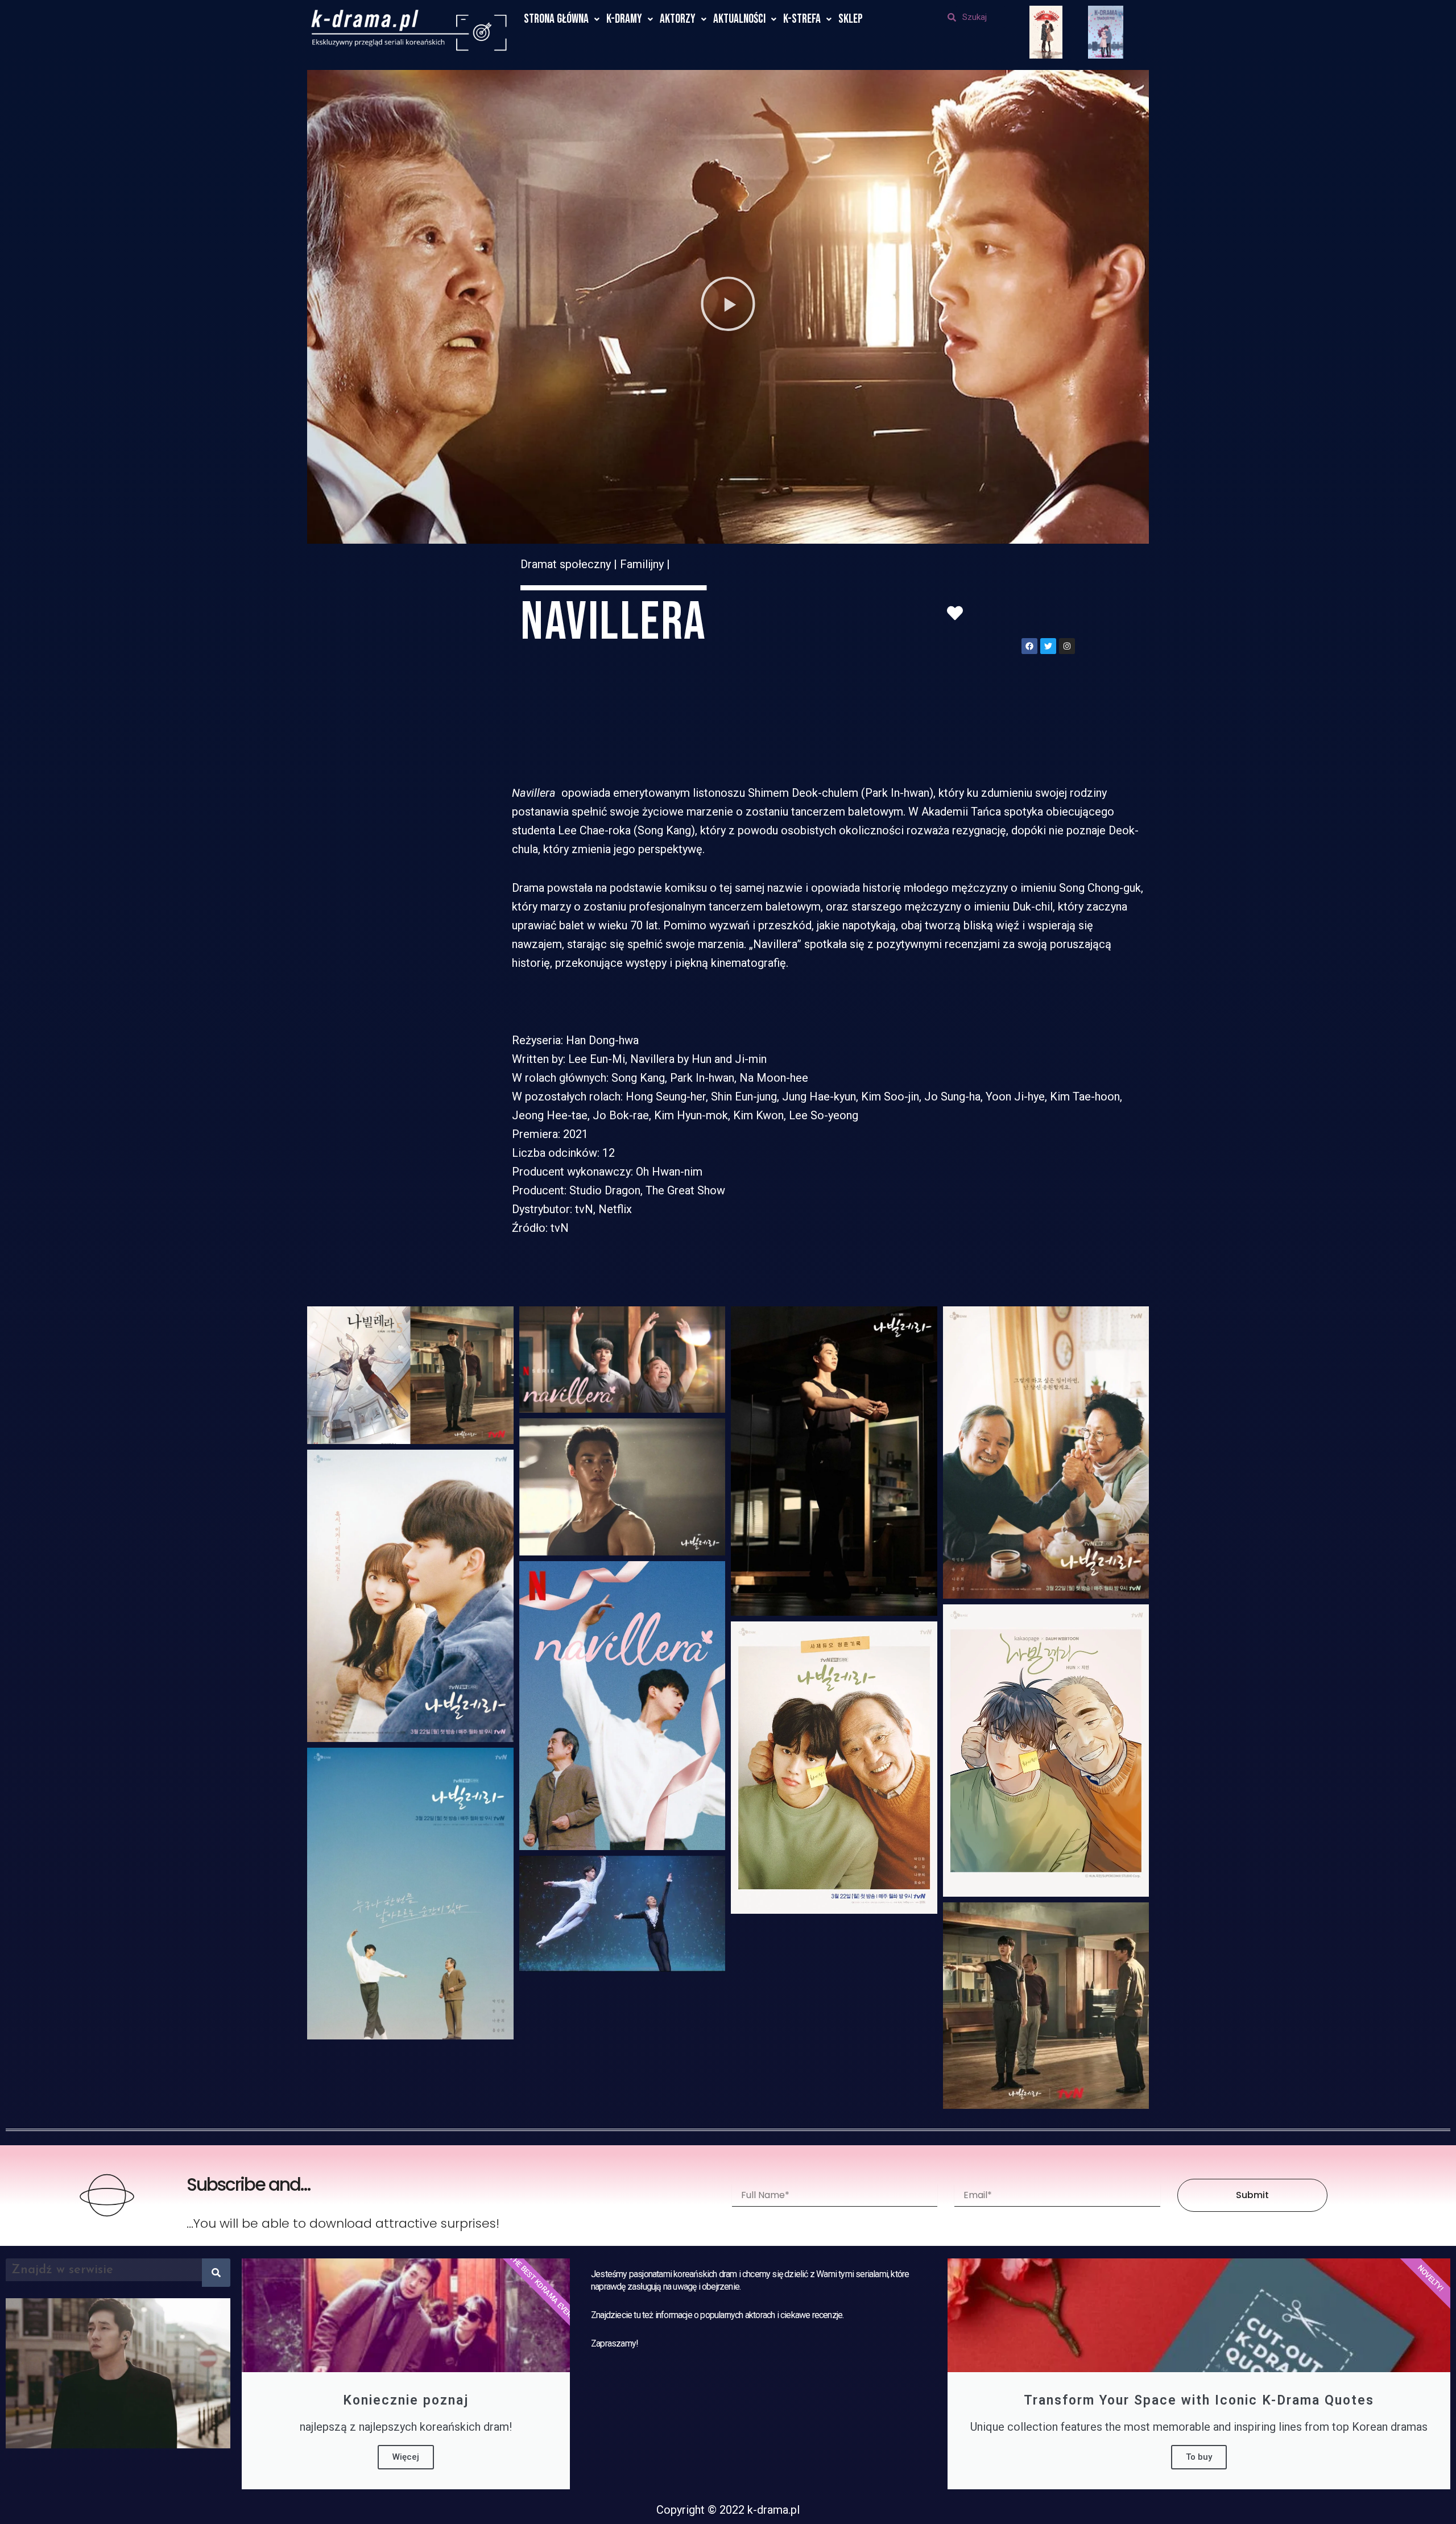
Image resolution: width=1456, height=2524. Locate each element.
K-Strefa (802, 19)
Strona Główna (556, 19)
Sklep (851, 19)
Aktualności (739, 19)
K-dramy (624, 19)
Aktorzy (678, 19)
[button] (728, 307)
